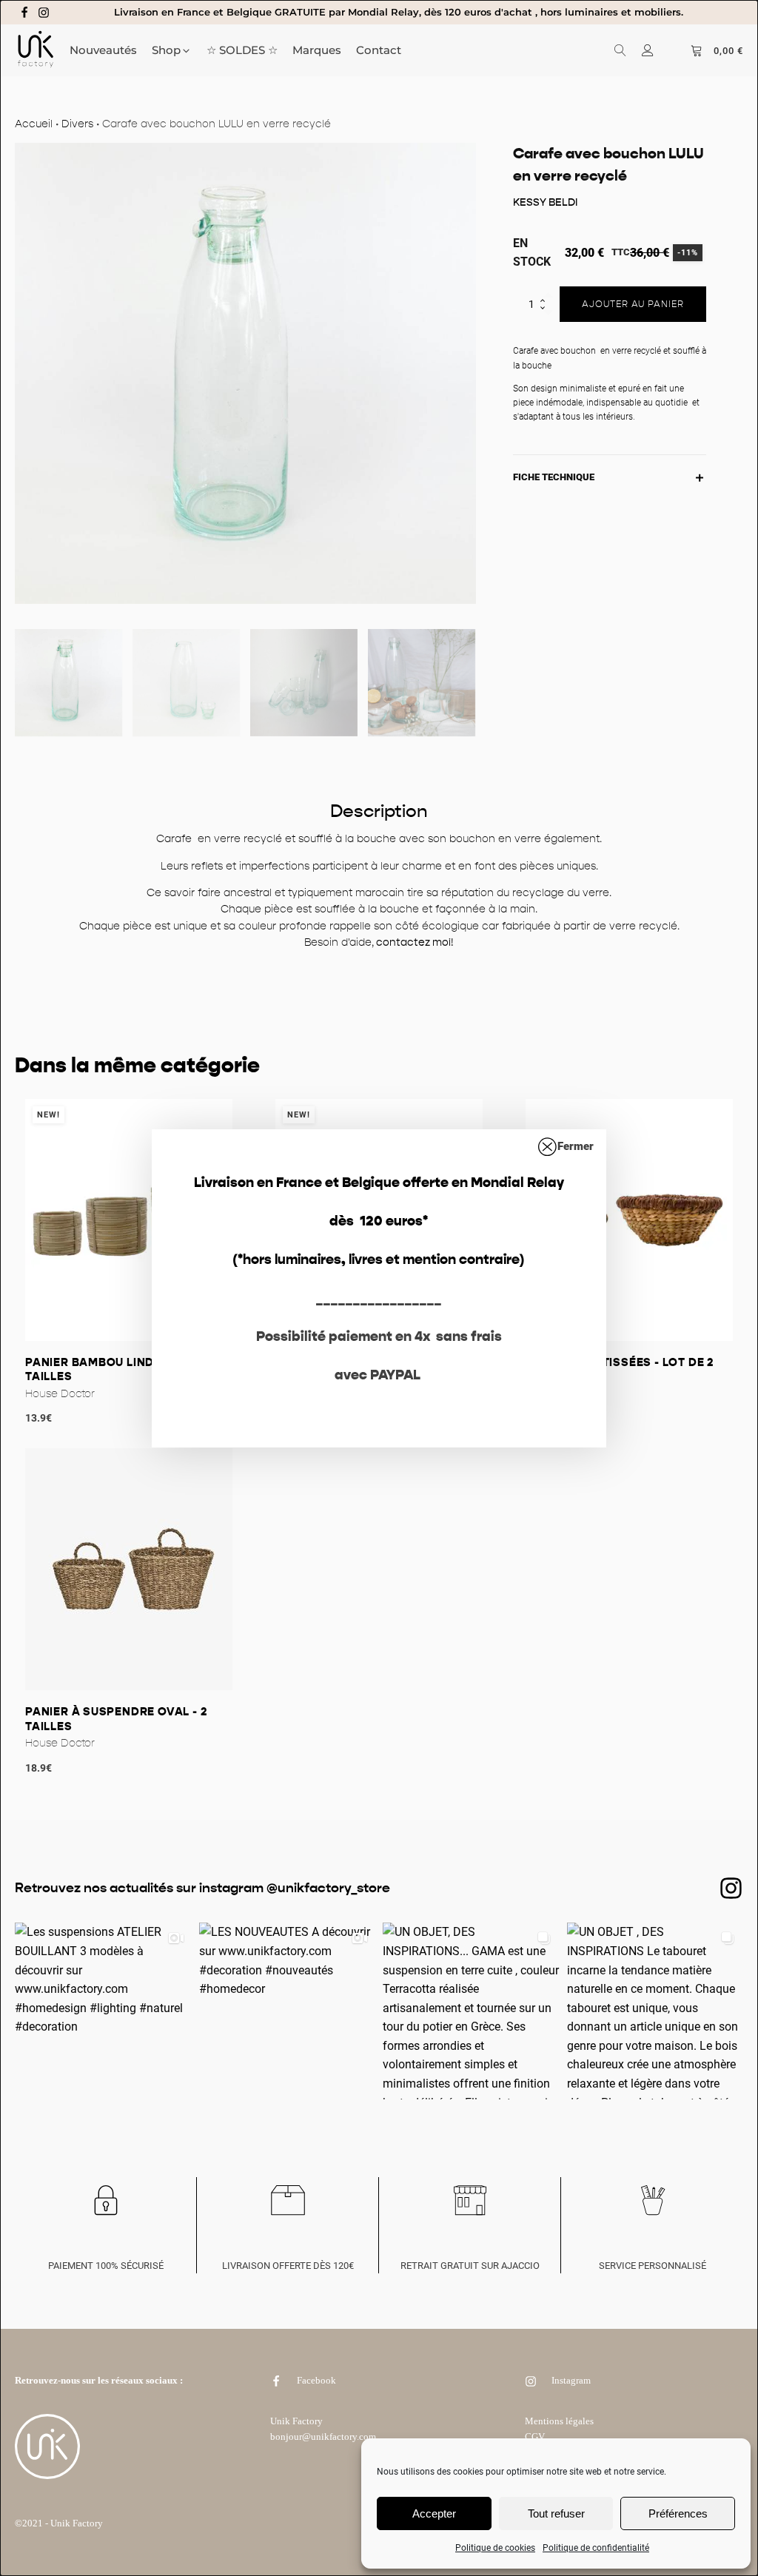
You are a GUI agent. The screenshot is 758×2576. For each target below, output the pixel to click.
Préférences (678, 2513)
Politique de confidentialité (596, 2548)
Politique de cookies (495, 2548)
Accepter (434, 2513)
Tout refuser (556, 2513)
